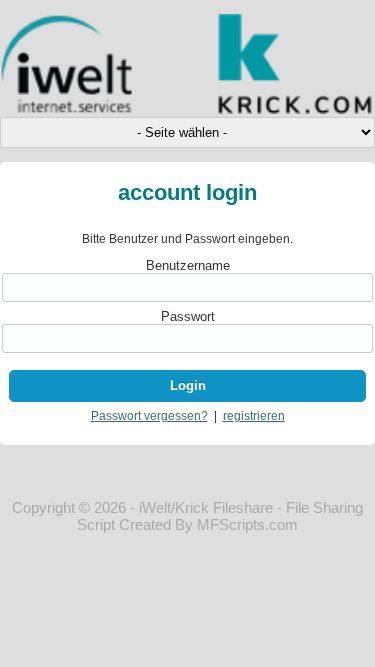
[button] (187, 386)
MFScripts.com (247, 524)
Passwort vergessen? (149, 416)
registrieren (254, 416)
